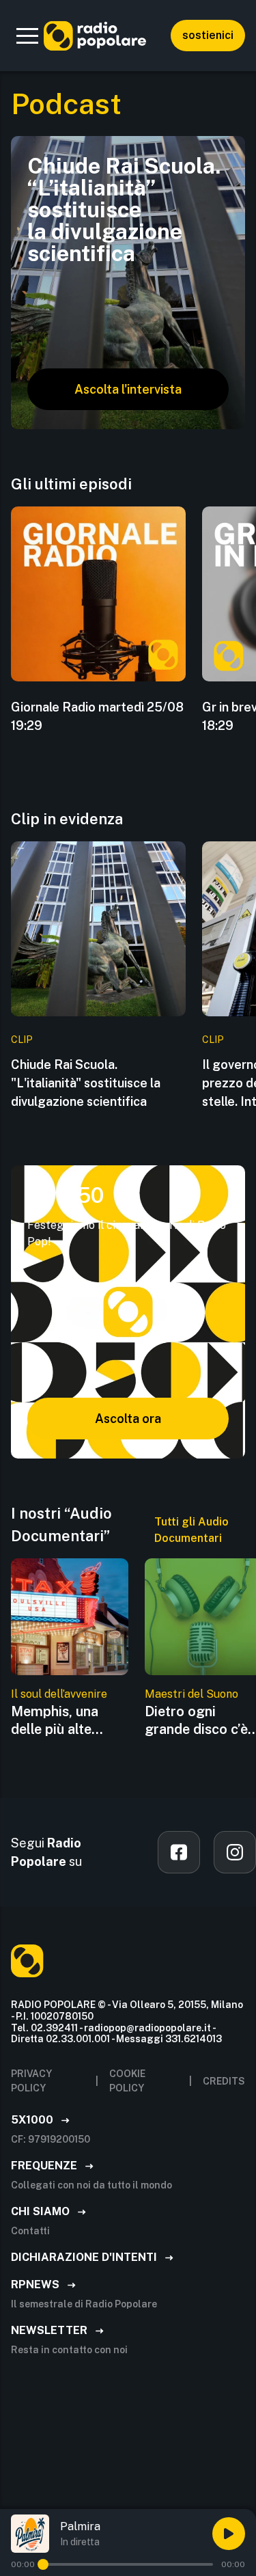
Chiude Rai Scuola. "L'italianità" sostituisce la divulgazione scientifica (86, 1083)
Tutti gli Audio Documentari (191, 1530)
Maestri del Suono (191, 1694)
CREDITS (224, 2081)
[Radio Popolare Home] (95, 36)
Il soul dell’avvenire (59, 1694)
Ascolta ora (128, 1419)
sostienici (208, 35)
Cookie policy (127, 2081)
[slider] (43, 2564)
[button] (27, 36)
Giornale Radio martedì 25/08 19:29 (97, 716)
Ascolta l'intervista (128, 389)
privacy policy (31, 2081)
